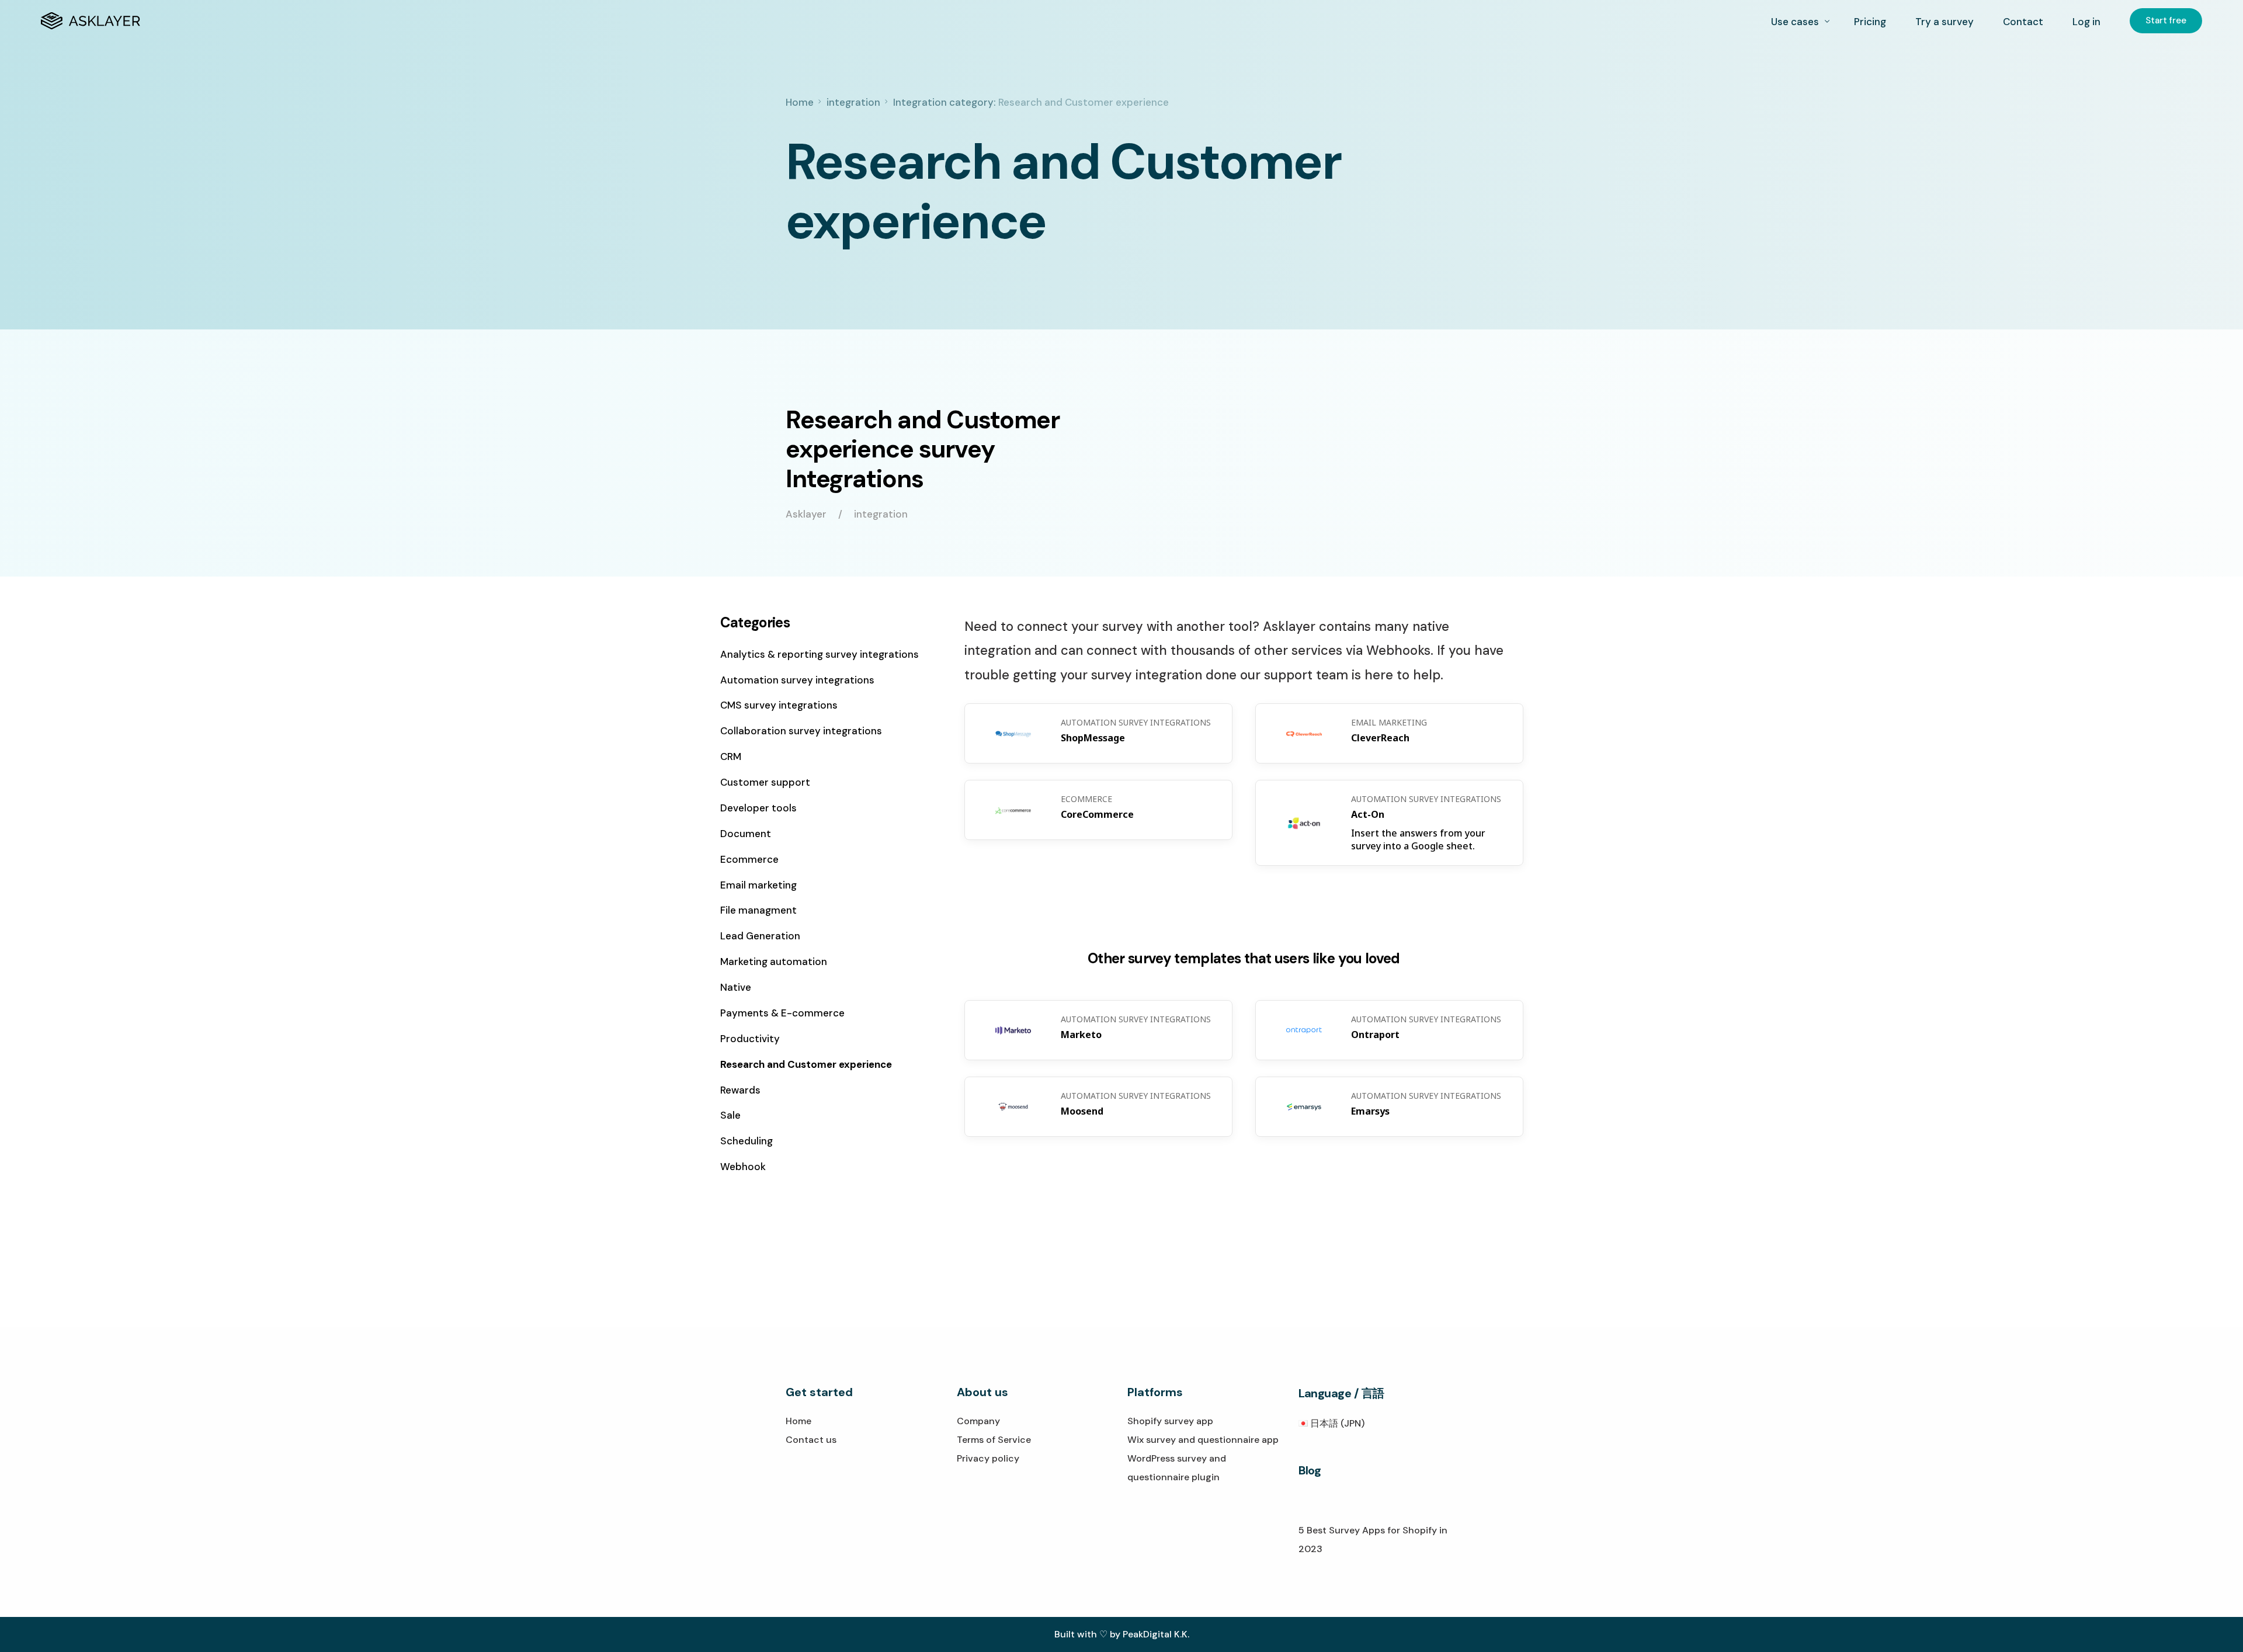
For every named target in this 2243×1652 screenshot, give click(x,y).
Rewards (740, 1090)
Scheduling (746, 1141)
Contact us (811, 1440)
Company (978, 1421)
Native (736, 987)
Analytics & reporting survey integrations (820, 654)
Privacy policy (988, 1458)
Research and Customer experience (806, 1064)
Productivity (750, 1039)
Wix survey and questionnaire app (1203, 1440)
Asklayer (806, 514)
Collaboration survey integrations (801, 731)
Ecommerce (749, 859)
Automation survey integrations (797, 680)
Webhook (743, 1167)
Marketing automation (774, 962)
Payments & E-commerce (782, 1013)
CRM (731, 756)
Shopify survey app (1170, 1421)
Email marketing (758, 885)
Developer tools (758, 808)
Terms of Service (994, 1440)
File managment (758, 910)
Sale (730, 1115)
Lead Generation (760, 936)
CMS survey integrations (779, 705)
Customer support (765, 782)
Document (746, 834)
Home (798, 1421)
